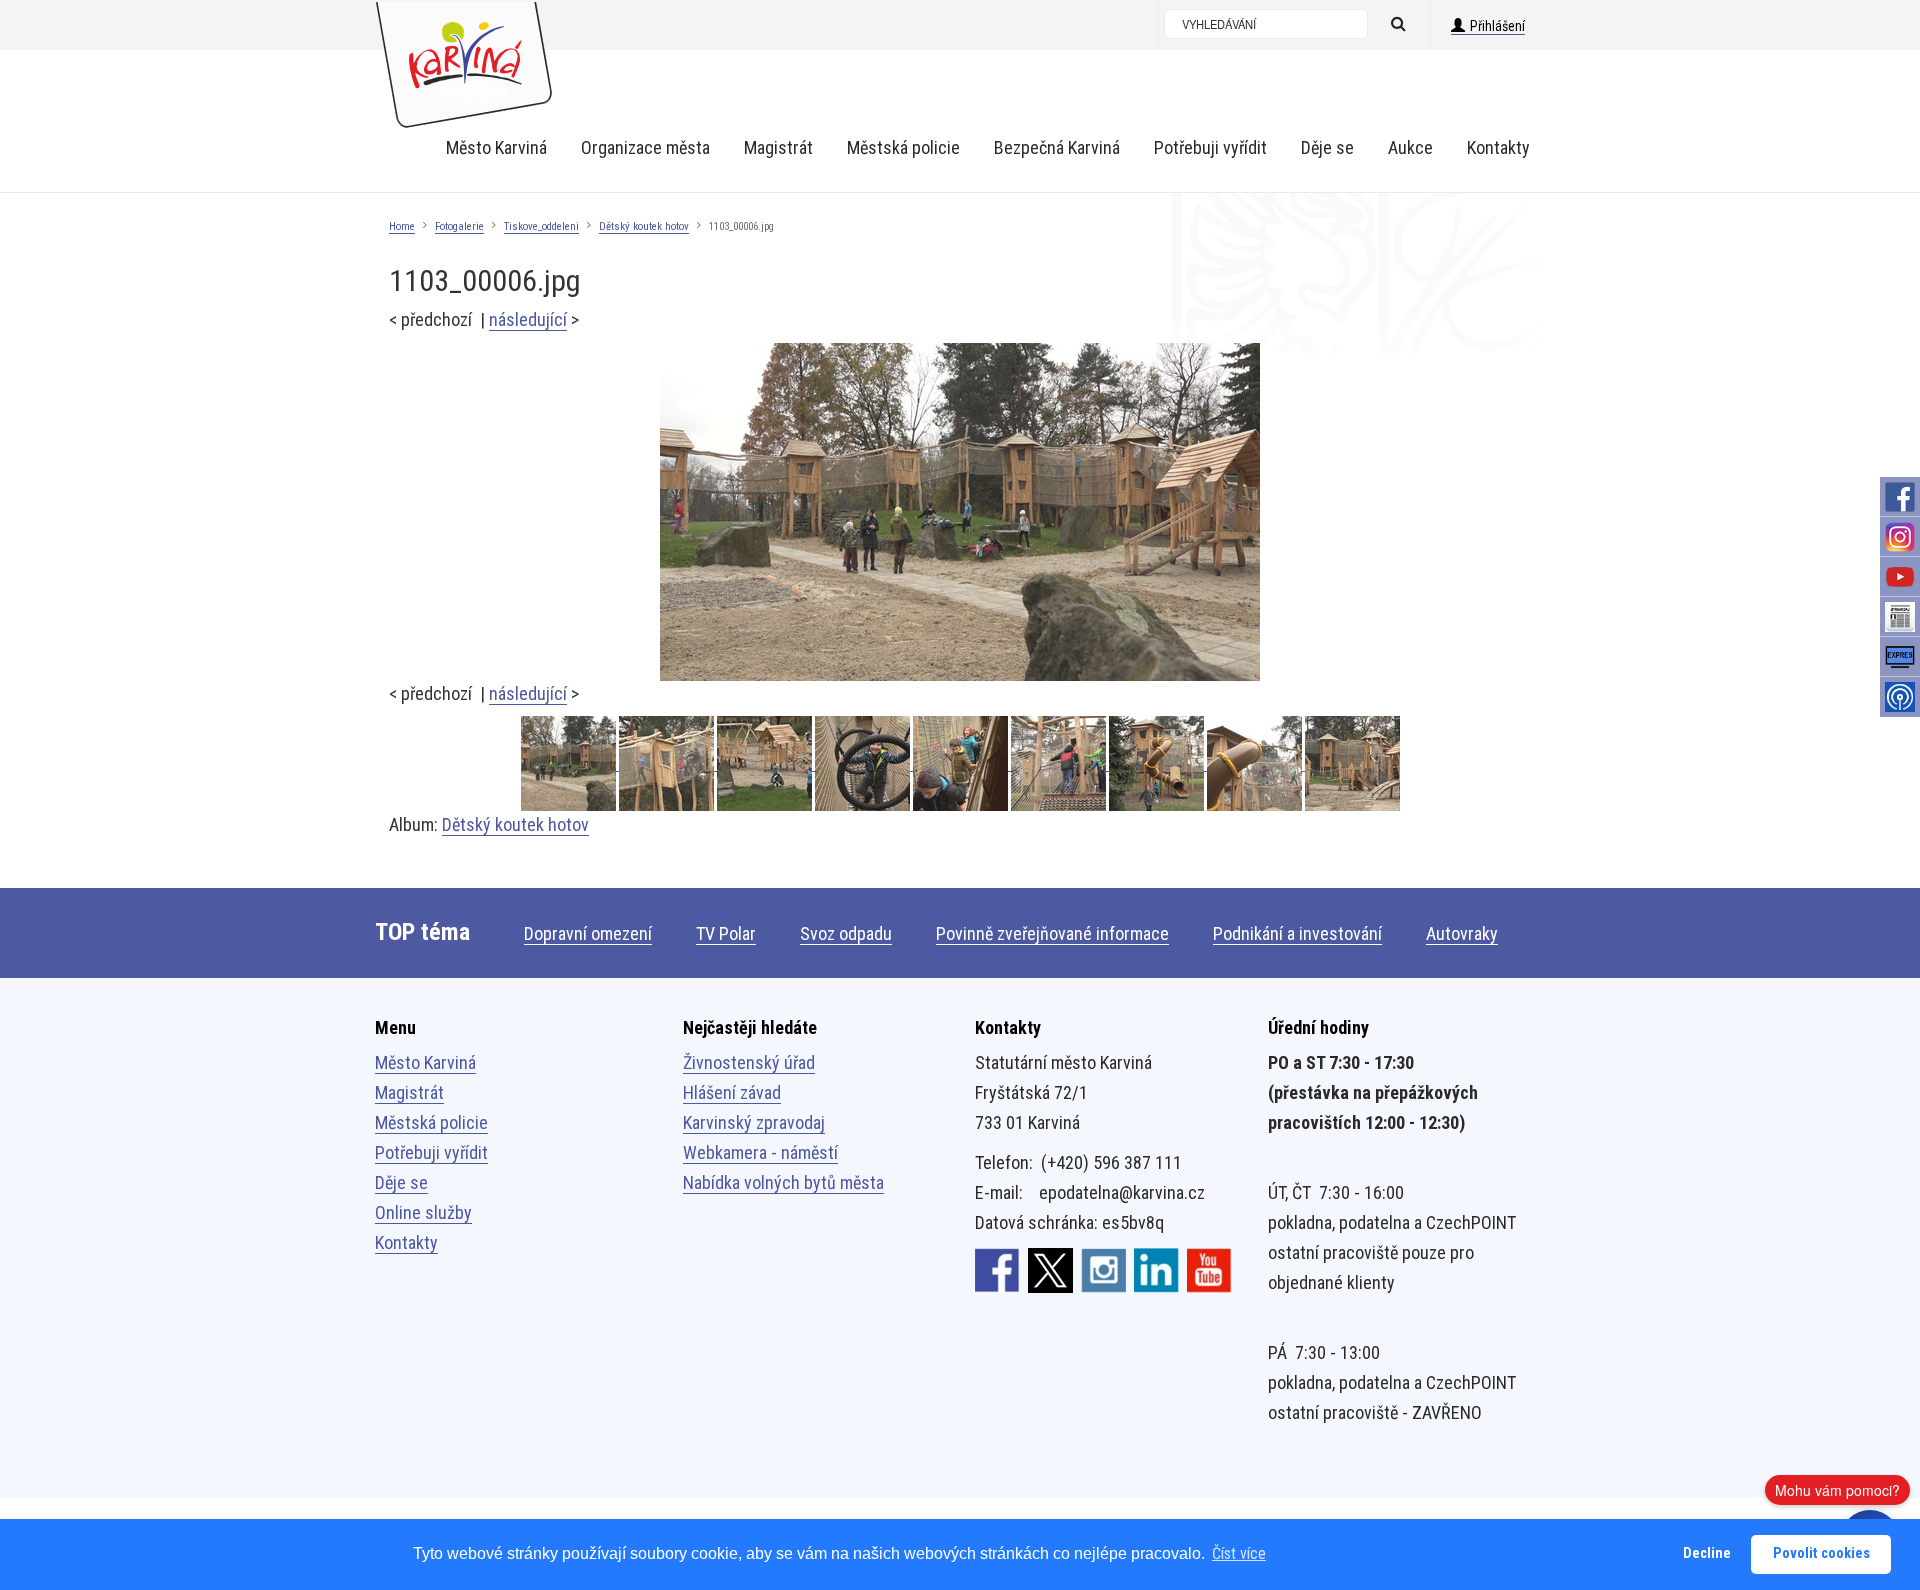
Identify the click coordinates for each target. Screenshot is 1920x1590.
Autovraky (1462, 933)
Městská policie (431, 1122)
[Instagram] (1900, 537)
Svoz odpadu (846, 933)
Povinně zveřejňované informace (1052, 933)
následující (528, 319)
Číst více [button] (1239, 1553)
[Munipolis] (1900, 697)
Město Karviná (425, 1062)
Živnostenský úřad (749, 1062)
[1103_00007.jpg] (1352, 763)
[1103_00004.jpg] (668, 763)
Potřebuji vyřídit (431, 1152)
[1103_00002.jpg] (766, 763)
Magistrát (409, 1092)
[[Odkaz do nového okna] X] (1050, 1269)
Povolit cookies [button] (1821, 1553)
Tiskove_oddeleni (541, 226)
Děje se (401, 1182)
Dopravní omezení (588, 933)
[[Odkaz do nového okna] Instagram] (1103, 1269)
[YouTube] (1900, 577)
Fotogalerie (459, 226)
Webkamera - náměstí (760, 1152)
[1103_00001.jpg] (864, 763)
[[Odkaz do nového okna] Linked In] (1156, 1269)
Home (402, 226)
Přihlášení (1497, 26)
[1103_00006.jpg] (960, 510)
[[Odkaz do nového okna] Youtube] (1209, 1269)
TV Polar (726, 933)
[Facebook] (1900, 497)
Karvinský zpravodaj (754, 1122)
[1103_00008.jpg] (1256, 763)
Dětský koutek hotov (644, 226)
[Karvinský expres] (1900, 657)
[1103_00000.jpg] (962, 763)
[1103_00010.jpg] (1060, 763)
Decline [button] (1707, 1553)
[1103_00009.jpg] (1158, 763)
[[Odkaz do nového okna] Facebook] (997, 1269)
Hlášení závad (732, 1092)
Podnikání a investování (1297, 933)
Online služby (423, 1212)
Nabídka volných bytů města (783, 1182)
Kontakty (406, 1242)
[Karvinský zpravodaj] (1900, 617)
